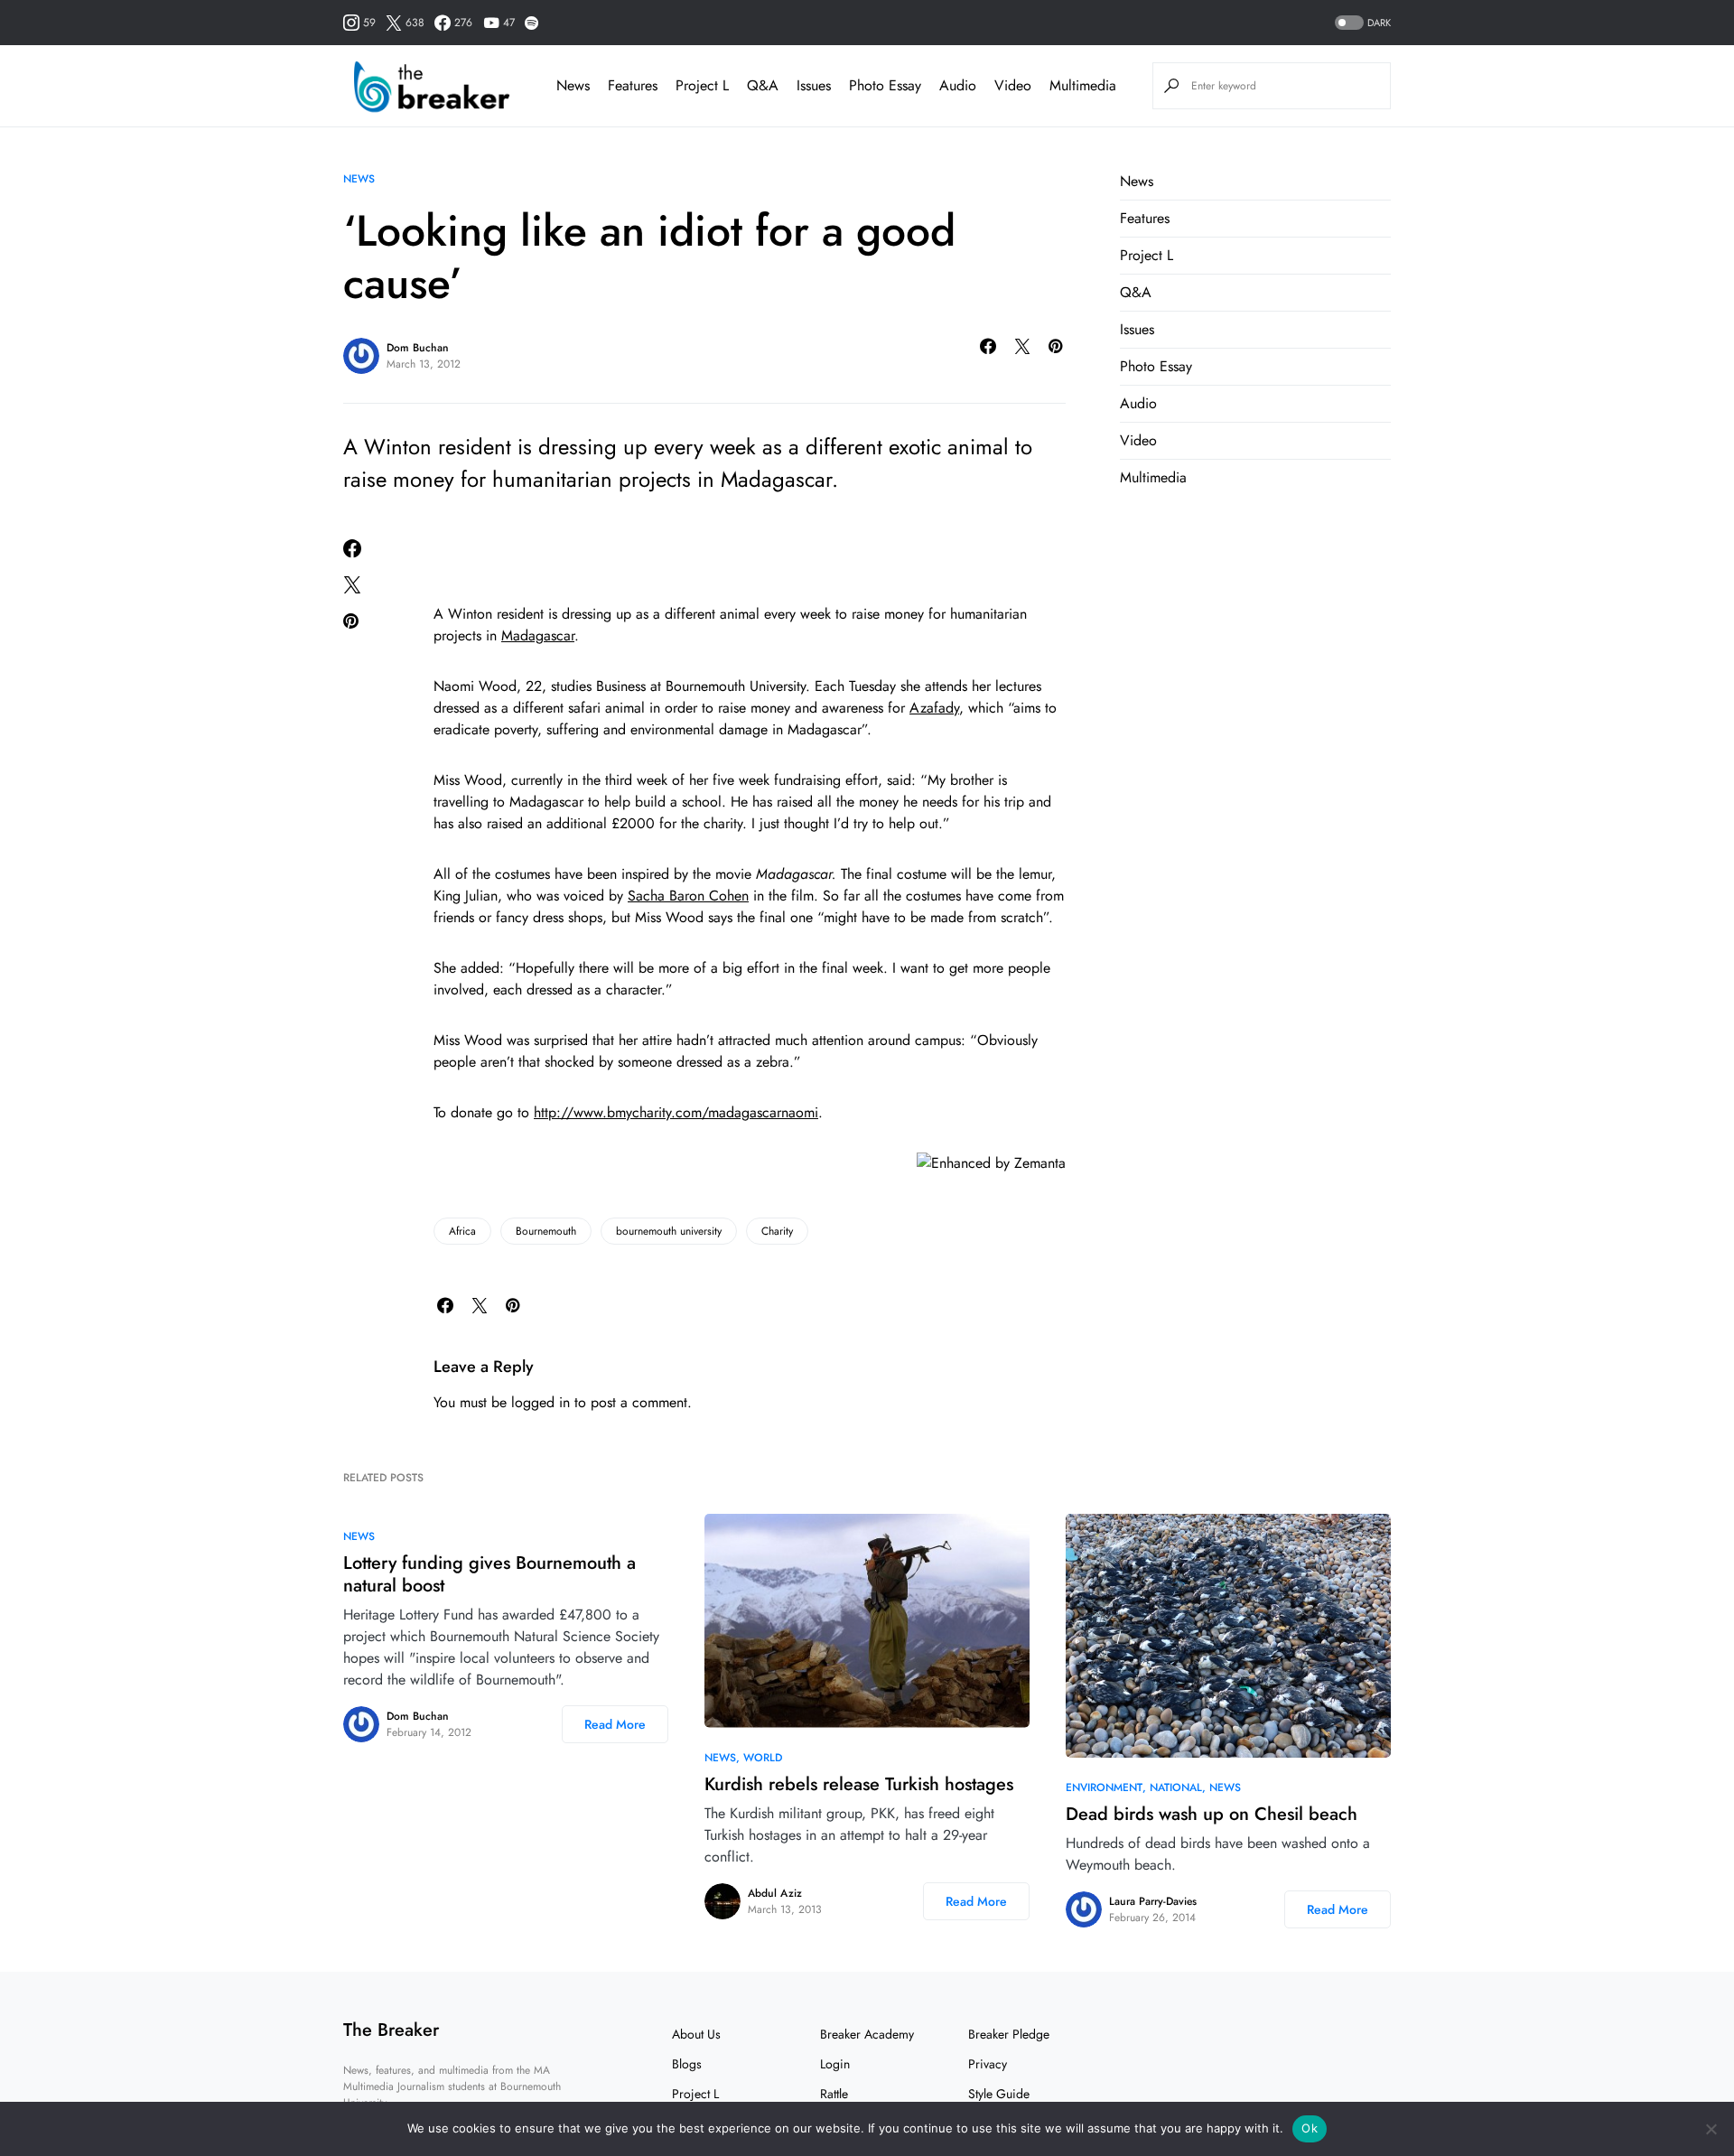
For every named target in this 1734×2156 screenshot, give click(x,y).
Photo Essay (1156, 366)
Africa (462, 1231)
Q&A (1136, 292)
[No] (1711, 2129)
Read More (615, 1724)
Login (835, 2064)
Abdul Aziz (775, 1893)
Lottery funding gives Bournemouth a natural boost (489, 1574)
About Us (696, 2034)
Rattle (834, 2094)
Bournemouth (546, 1231)
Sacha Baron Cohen (688, 896)
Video (1138, 440)
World (763, 1758)
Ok (1310, 2128)
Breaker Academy (867, 2034)
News (359, 179)
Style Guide (999, 2094)
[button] (1361, 23)
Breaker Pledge (1009, 2034)
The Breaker (391, 2030)
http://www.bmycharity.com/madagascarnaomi (676, 1112)
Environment (1104, 1787)
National (1176, 1787)
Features (1145, 218)
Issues (1137, 329)
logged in (541, 1402)
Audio (1138, 403)
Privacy (988, 2064)
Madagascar (538, 635)
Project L (1147, 255)
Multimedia (1153, 477)
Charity (777, 1231)
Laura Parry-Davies (1153, 1901)
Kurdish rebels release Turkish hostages (859, 1784)
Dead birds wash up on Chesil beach (1212, 1814)
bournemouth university (669, 1231)
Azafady (934, 708)
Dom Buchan (418, 348)
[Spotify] (531, 23)
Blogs (687, 2064)
